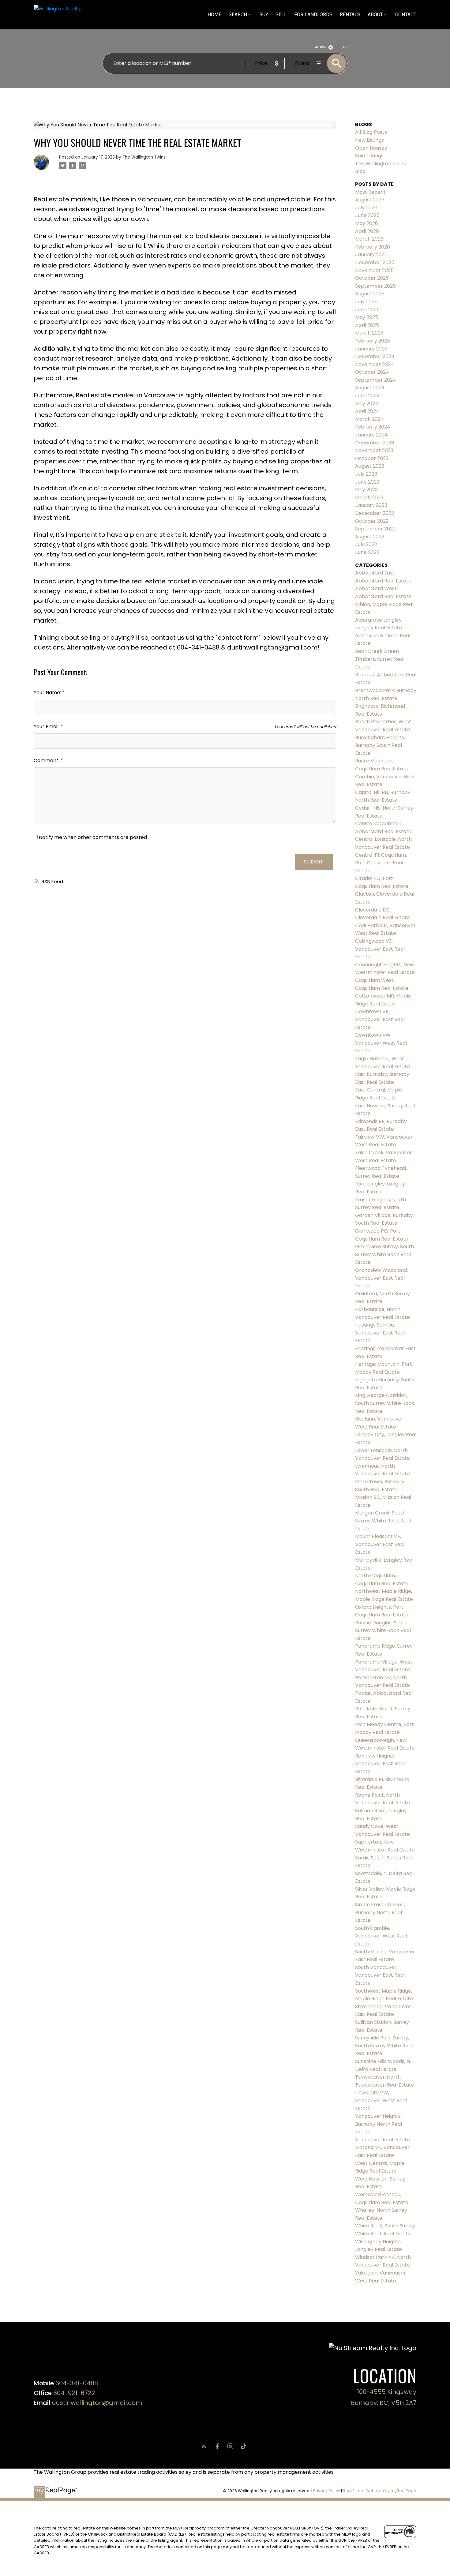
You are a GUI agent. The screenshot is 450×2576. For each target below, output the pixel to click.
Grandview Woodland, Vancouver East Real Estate (381, 1278)
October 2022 (372, 521)
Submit (314, 862)
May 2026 (367, 223)
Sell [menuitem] (281, 15)
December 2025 (375, 262)
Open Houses (371, 148)
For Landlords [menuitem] (313, 15)
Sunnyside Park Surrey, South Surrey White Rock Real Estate (385, 2046)
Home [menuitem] (214, 15)
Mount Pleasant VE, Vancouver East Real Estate (380, 1544)
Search (238, 15)
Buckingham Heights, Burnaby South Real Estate (380, 745)
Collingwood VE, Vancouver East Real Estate (380, 949)
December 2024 (375, 356)
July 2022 (366, 544)
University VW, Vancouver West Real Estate (381, 2100)
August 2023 (370, 466)
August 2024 (370, 388)
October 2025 (372, 278)
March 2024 (369, 419)
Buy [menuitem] (264, 15)
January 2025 (371, 349)
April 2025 (367, 325)
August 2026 (370, 200)
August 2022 (370, 537)
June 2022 (367, 552)
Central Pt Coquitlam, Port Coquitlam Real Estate (381, 863)
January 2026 (371, 255)
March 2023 (369, 498)
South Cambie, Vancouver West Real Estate (381, 1936)
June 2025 (367, 310)
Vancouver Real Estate (382, 2140)
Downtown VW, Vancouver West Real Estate (381, 1043)
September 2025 (375, 286)
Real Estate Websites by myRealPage (380, 2491)
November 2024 (375, 364)
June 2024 (367, 396)
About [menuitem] (375, 15)
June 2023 (367, 482)
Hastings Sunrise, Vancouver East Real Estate (380, 1333)
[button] (205, 2446)
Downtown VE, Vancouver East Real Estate (380, 1019)
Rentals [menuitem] (350, 15)
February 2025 (373, 341)
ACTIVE (321, 47)
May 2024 (367, 404)
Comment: (47, 760)
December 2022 (375, 513)
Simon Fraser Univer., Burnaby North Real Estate (380, 1912)
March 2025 (369, 333)
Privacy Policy (327, 2491)
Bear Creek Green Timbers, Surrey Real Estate (380, 659)
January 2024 (371, 435)
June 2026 (367, 215)
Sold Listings (369, 156)
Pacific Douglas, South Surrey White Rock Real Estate (383, 1631)
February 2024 (373, 427)
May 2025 (367, 317)
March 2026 (369, 239)
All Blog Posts (371, 132)
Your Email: (47, 726)
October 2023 (372, 458)
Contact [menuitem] (406, 15)
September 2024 (376, 380)
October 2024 (372, 372)
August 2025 (370, 294)
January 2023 (371, 505)
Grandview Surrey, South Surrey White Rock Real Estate (384, 1254)
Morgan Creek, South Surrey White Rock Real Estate (383, 1521)
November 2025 (374, 270)
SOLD (343, 47)
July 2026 (366, 208)
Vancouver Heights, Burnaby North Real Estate (379, 2124)
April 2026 (367, 231)
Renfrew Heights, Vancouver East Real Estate (380, 1764)
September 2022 (375, 529)
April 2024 (367, 411)
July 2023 (366, 474)
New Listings (369, 140)
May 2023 (366, 490)
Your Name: (48, 693)
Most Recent (370, 192)
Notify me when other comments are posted (92, 837)
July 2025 (366, 302)
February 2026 (373, 247)
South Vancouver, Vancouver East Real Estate (380, 1975)
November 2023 (374, 450)
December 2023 (375, 443)
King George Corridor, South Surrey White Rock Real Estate (385, 1403)
